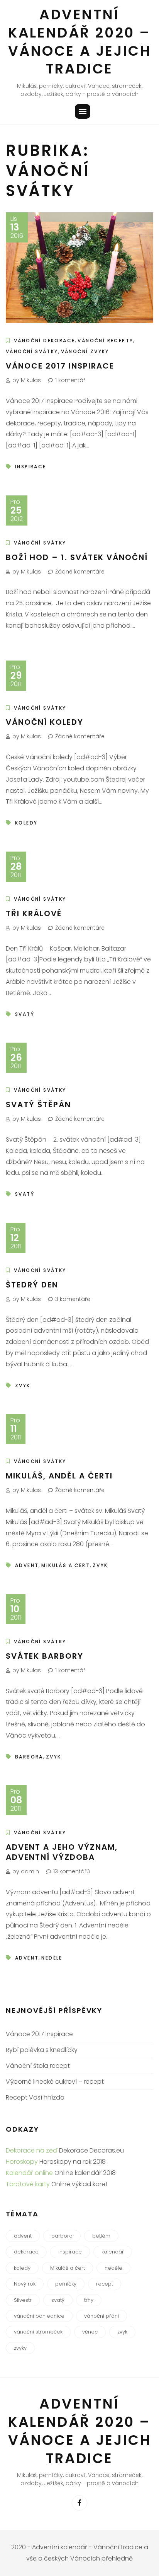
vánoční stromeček (38, 2332)
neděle (52, 1958)
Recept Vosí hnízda (35, 2097)
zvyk (23, 1385)
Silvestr (23, 2300)
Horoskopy (22, 2162)
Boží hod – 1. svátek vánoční (77, 557)
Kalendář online (29, 2173)
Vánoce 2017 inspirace (60, 366)
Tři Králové (34, 913)
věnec (90, 2332)
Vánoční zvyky (85, 351)
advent (27, 1565)
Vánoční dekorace (44, 341)
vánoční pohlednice (39, 2316)
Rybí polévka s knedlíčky (42, 2050)
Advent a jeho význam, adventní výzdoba (62, 1852)
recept (105, 2284)
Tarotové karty (28, 2184)
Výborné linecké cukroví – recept (55, 2082)
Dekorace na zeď (32, 2150)
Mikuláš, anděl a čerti (59, 1476)
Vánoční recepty (105, 341)
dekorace (26, 2252)
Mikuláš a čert (66, 1565)
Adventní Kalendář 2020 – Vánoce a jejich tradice (80, 42)
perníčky (66, 2284)
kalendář (113, 2252)
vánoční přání (101, 2316)
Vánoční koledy (45, 722)
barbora (29, 1757)
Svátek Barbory (45, 1656)
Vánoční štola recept (38, 2066)
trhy (89, 2300)
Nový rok (25, 2284)
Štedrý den (32, 1285)
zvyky (20, 2348)
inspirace (31, 467)
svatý (25, 1014)
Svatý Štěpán (38, 1104)
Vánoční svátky (32, 351)
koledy (26, 823)
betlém (101, 2236)
